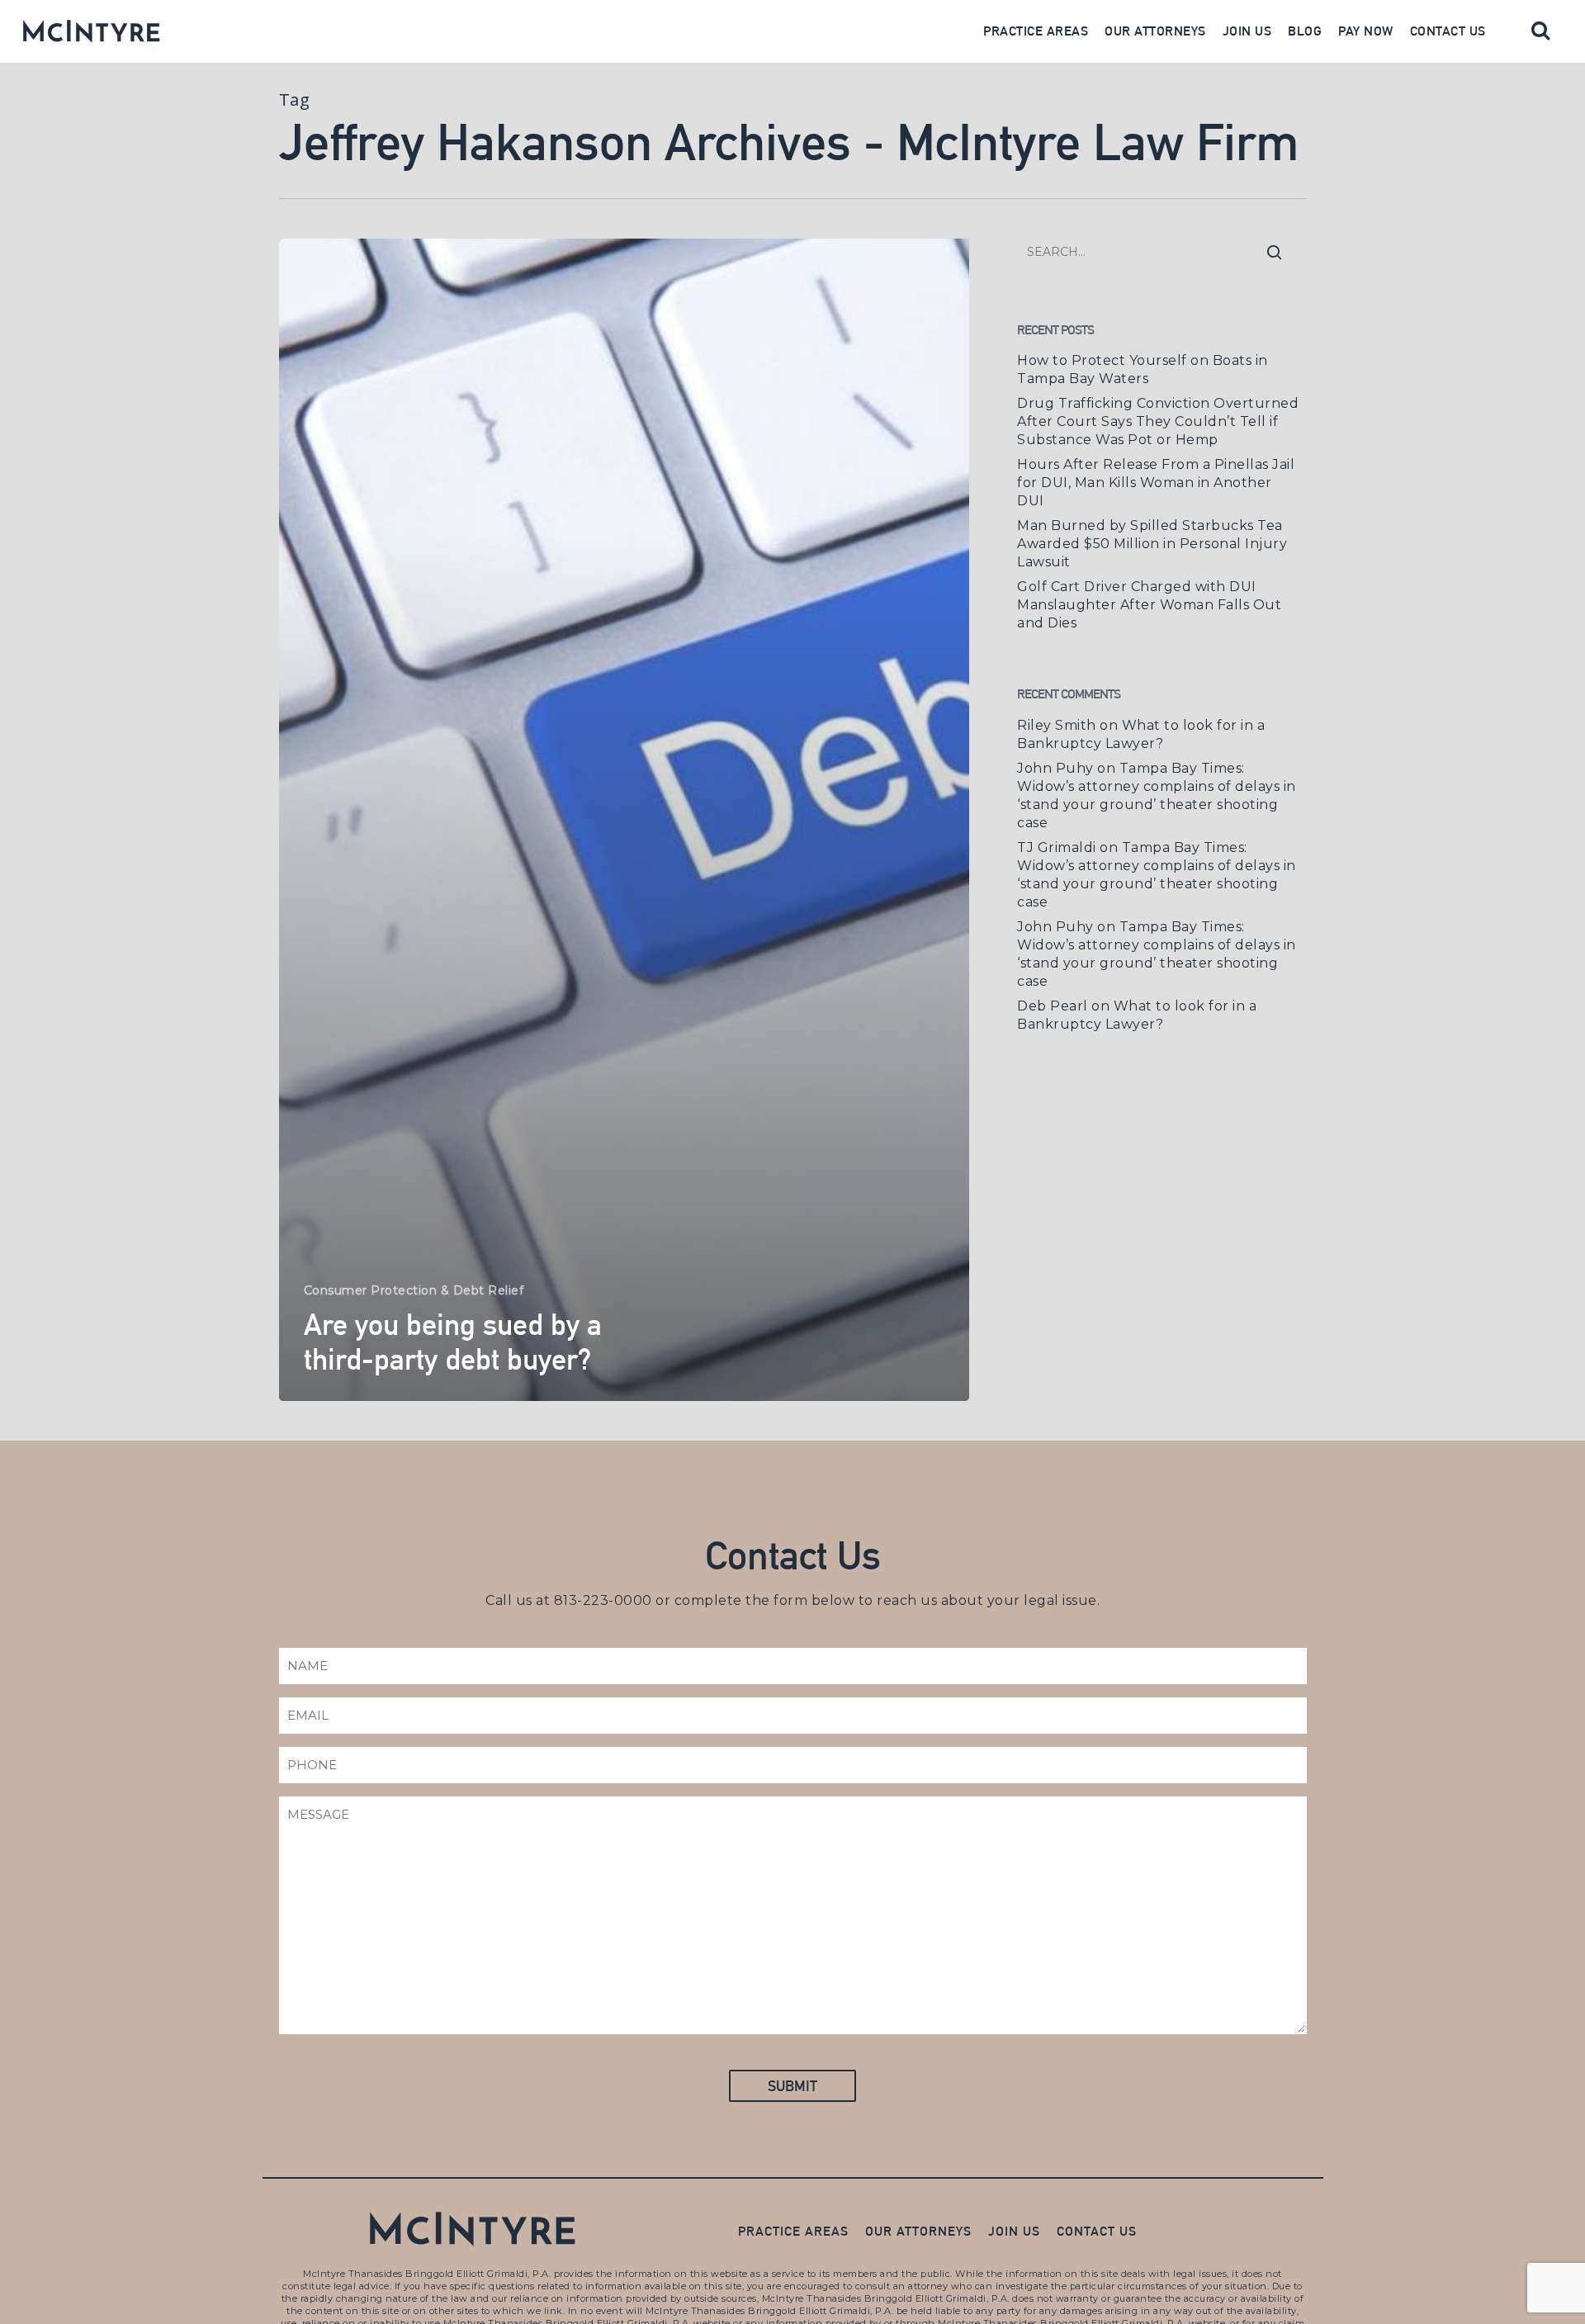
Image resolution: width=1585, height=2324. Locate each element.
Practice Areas (1036, 31)
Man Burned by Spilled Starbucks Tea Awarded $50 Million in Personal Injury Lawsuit (1152, 544)
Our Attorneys (1155, 31)
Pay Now (1366, 31)
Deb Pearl (1053, 1006)
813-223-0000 (603, 1600)
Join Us (1247, 31)
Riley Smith (1057, 725)
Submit (792, 2086)
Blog (1305, 31)
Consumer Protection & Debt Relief (414, 1290)
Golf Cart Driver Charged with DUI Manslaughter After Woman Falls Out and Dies (1149, 605)
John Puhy (1055, 768)
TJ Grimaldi (1057, 847)
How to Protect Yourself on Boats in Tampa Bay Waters (1143, 369)
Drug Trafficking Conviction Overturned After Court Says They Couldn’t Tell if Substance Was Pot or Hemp (1158, 421)
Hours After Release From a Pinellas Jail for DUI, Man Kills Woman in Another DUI (1156, 483)
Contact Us (1448, 31)
